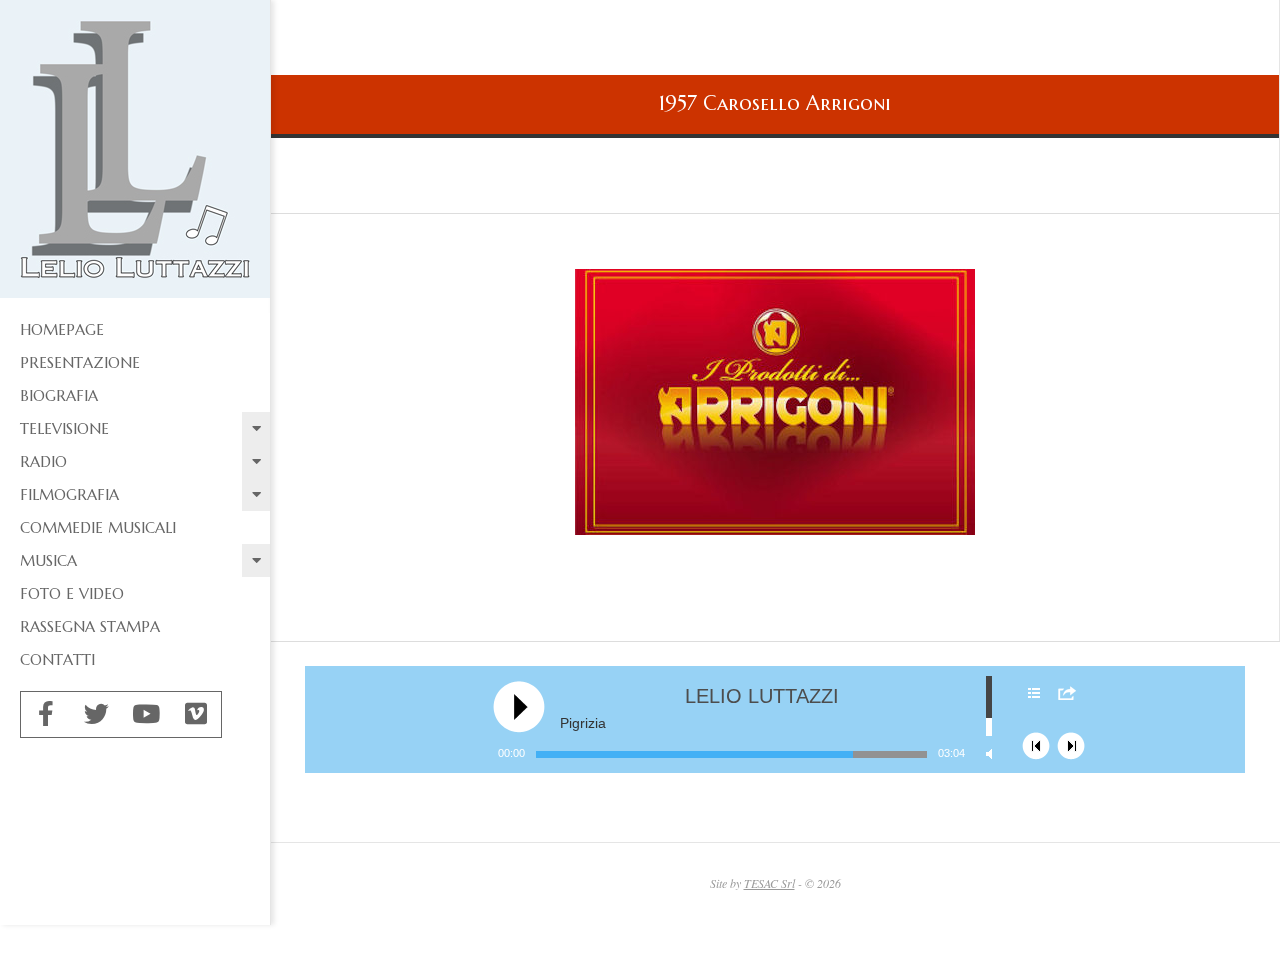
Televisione (64, 428)
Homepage (62, 329)
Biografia (59, 395)
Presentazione (80, 362)
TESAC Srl (769, 883)
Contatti (57, 659)
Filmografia (69, 494)
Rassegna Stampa (90, 626)
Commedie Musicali (98, 527)
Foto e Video (72, 593)
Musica (48, 560)
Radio (43, 461)
